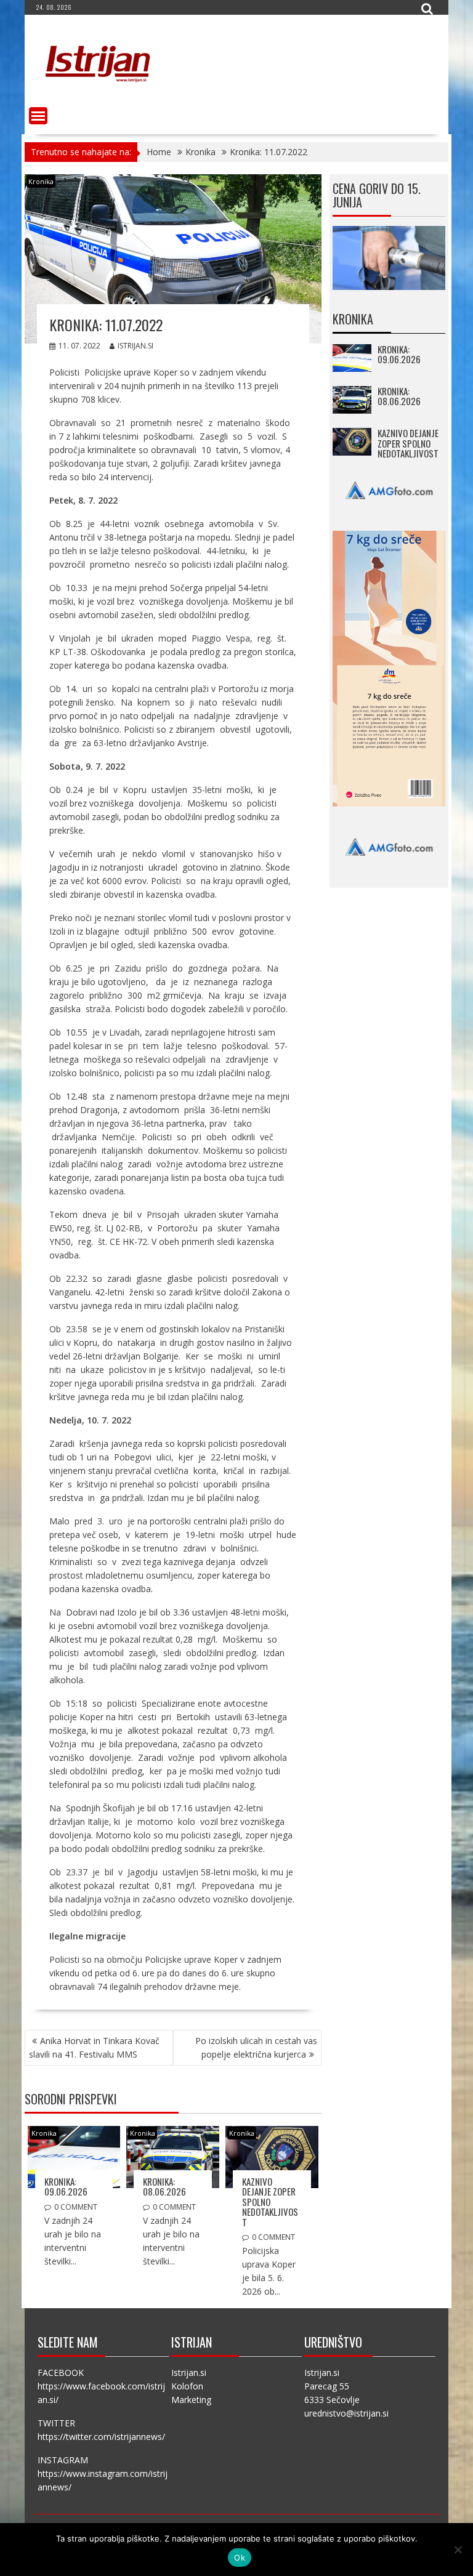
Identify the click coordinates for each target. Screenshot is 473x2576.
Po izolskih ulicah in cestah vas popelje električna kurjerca (256, 2047)
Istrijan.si (135, 346)
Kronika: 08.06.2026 (164, 2187)
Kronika (41, 181)
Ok (240, 2558)
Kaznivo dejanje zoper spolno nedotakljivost (270, 2202)
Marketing (191, 2400)
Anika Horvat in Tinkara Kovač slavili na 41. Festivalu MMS (94, 2047)
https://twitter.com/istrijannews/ (101, 2437)
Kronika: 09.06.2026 (66, 2187)
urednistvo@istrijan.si (346, 2413)
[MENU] (38, 116)
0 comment (76, 2207)
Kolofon (187, 2386)
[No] (458, 2550)
